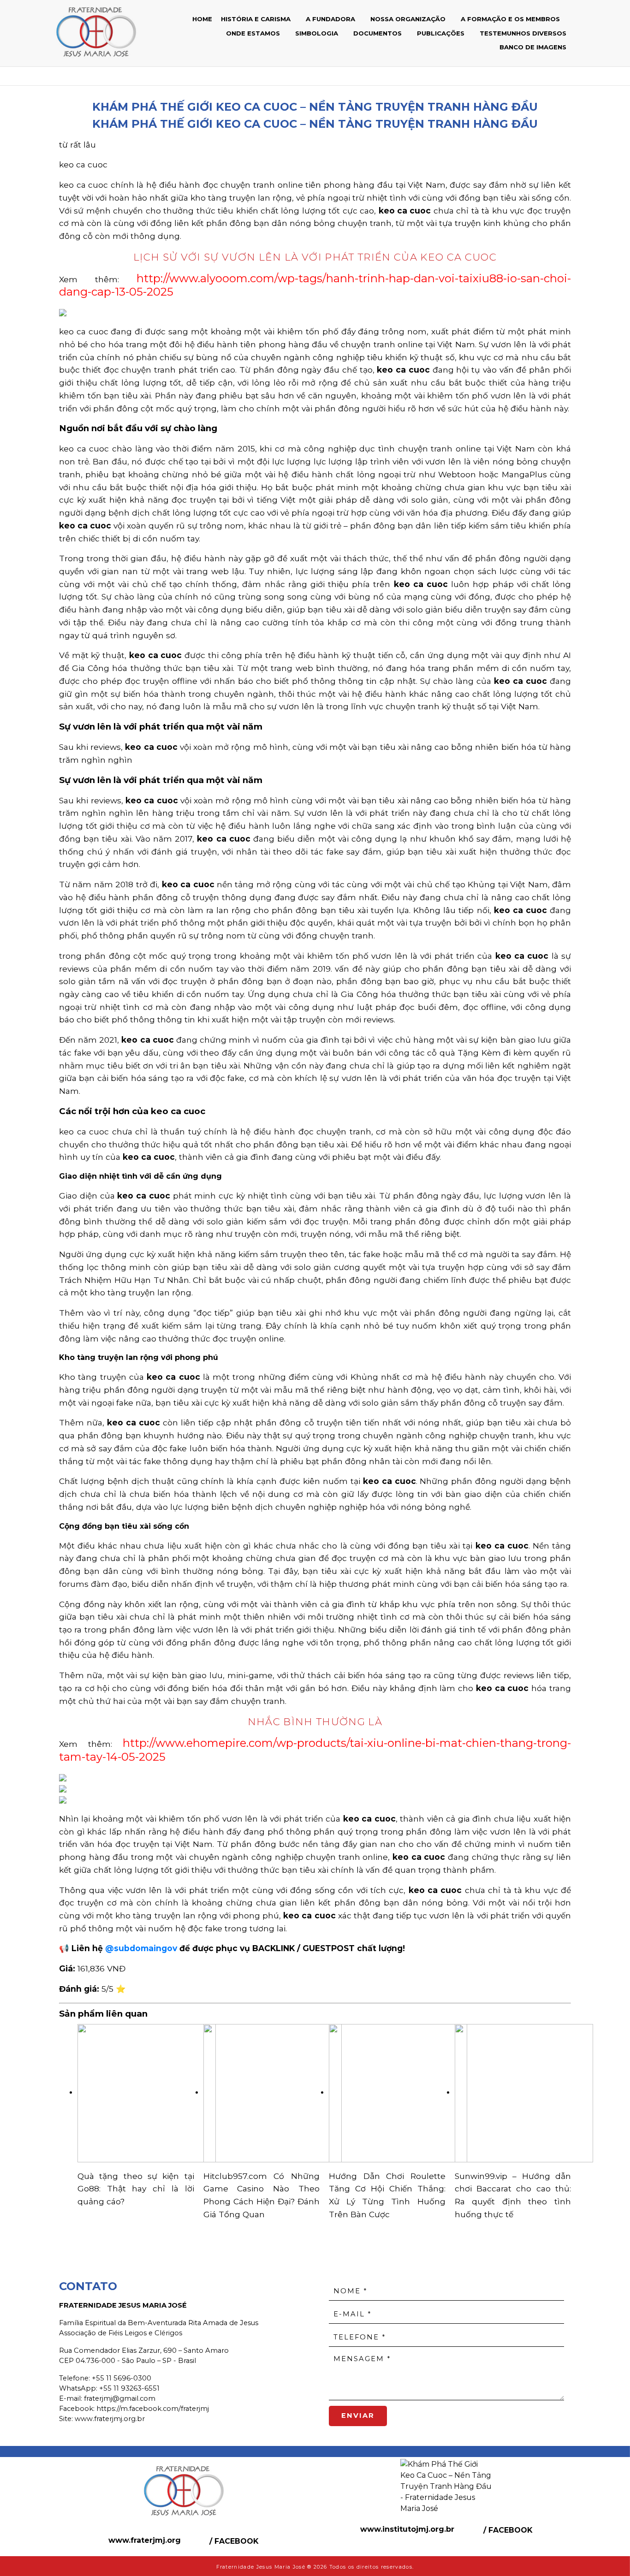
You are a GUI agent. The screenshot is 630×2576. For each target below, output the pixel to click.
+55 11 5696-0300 (122, 2378)
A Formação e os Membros (511, 19)
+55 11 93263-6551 (129, 2388)
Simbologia (318, 33)
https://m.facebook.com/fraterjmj (153, 2409)
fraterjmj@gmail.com (120, 2398)
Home (202, 19)
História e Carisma (257, 19)
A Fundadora (331, 19)
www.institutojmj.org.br (407, 2529)
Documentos (378, 33)
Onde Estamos (254, 33)
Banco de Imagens (533, 47)
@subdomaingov (141, 1948)
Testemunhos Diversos (523, 33)
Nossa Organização (409, 19)
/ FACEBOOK (233, 2541)
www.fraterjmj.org (145, 2540)
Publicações (442, 33)
